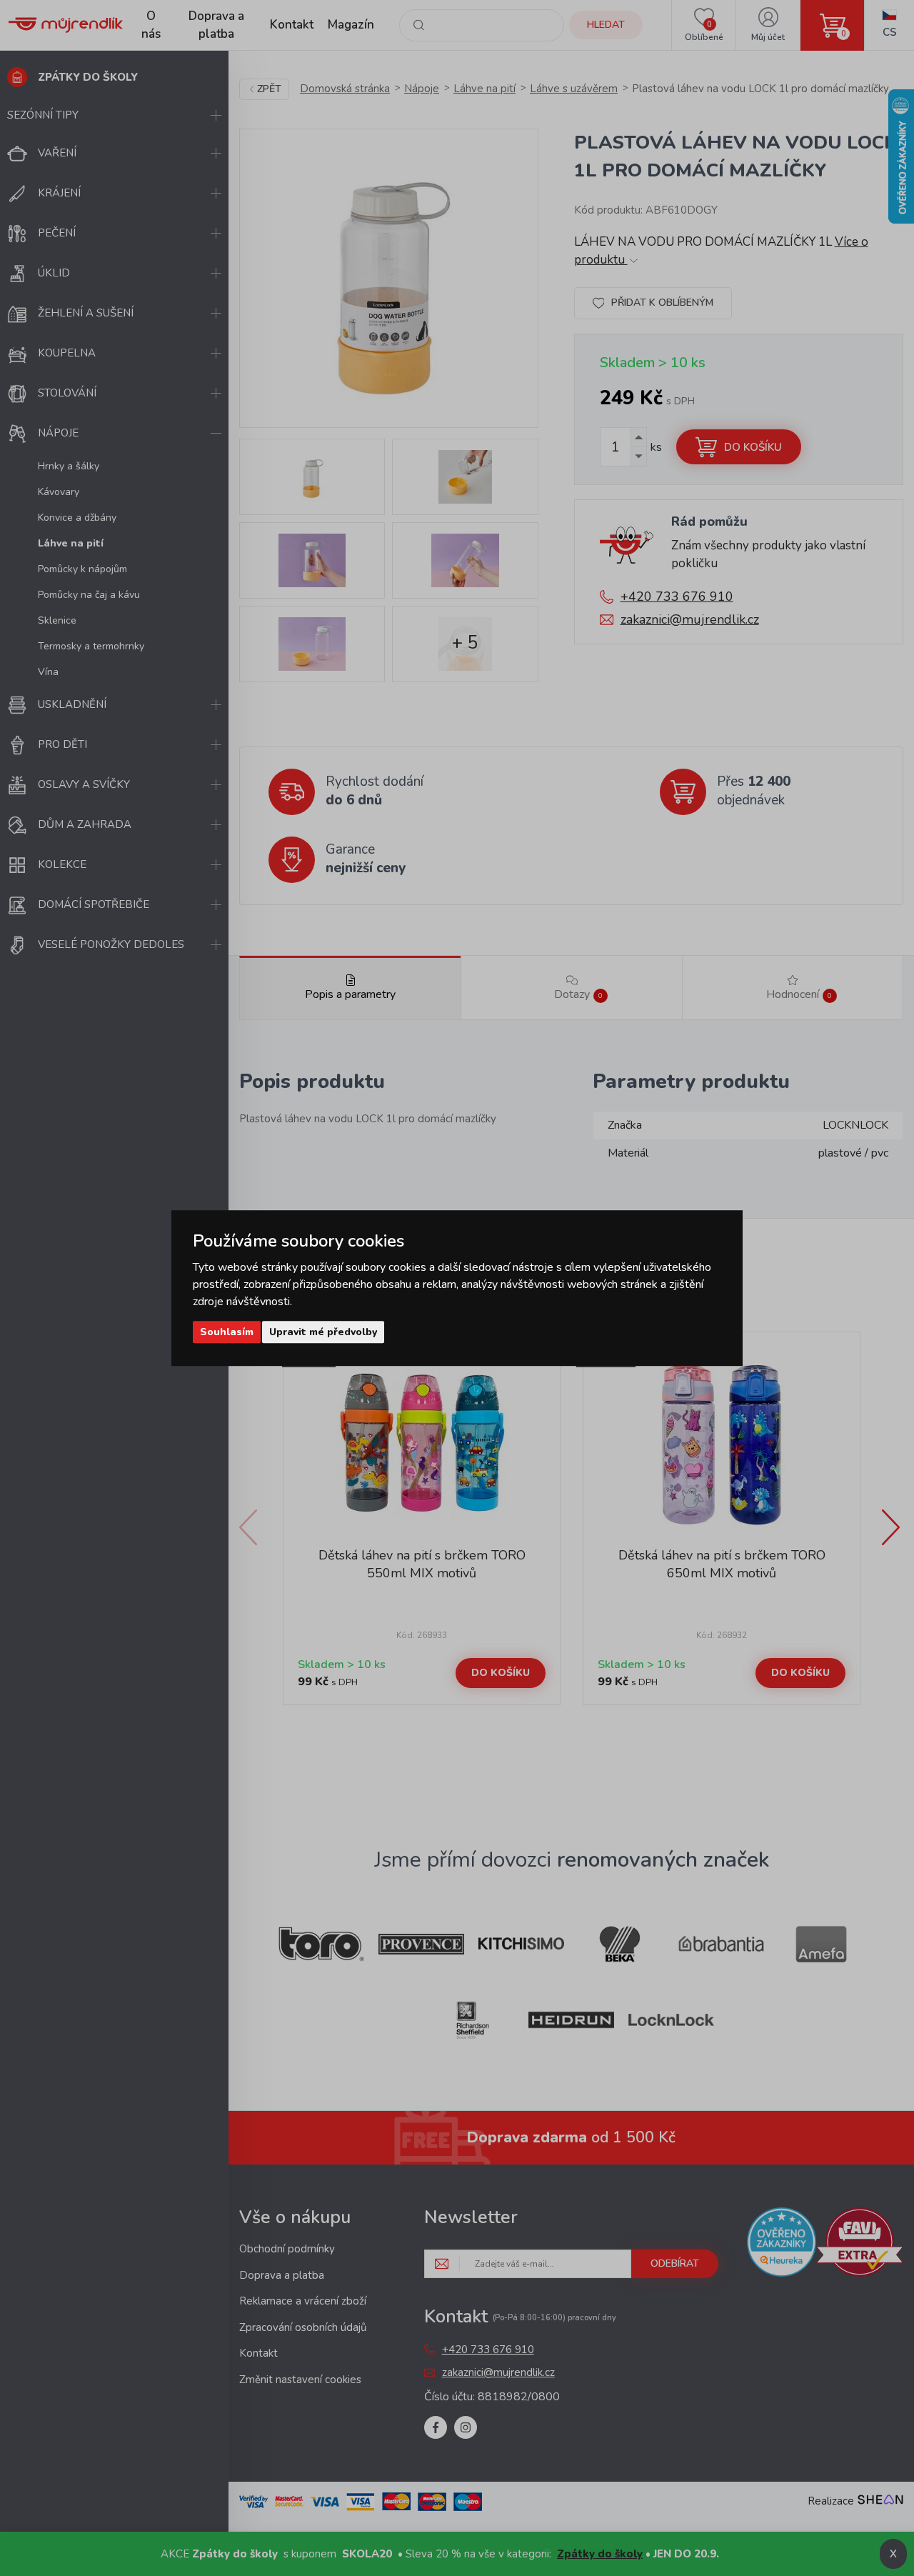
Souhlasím (227, 1332)
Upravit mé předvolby (323, 1332)
